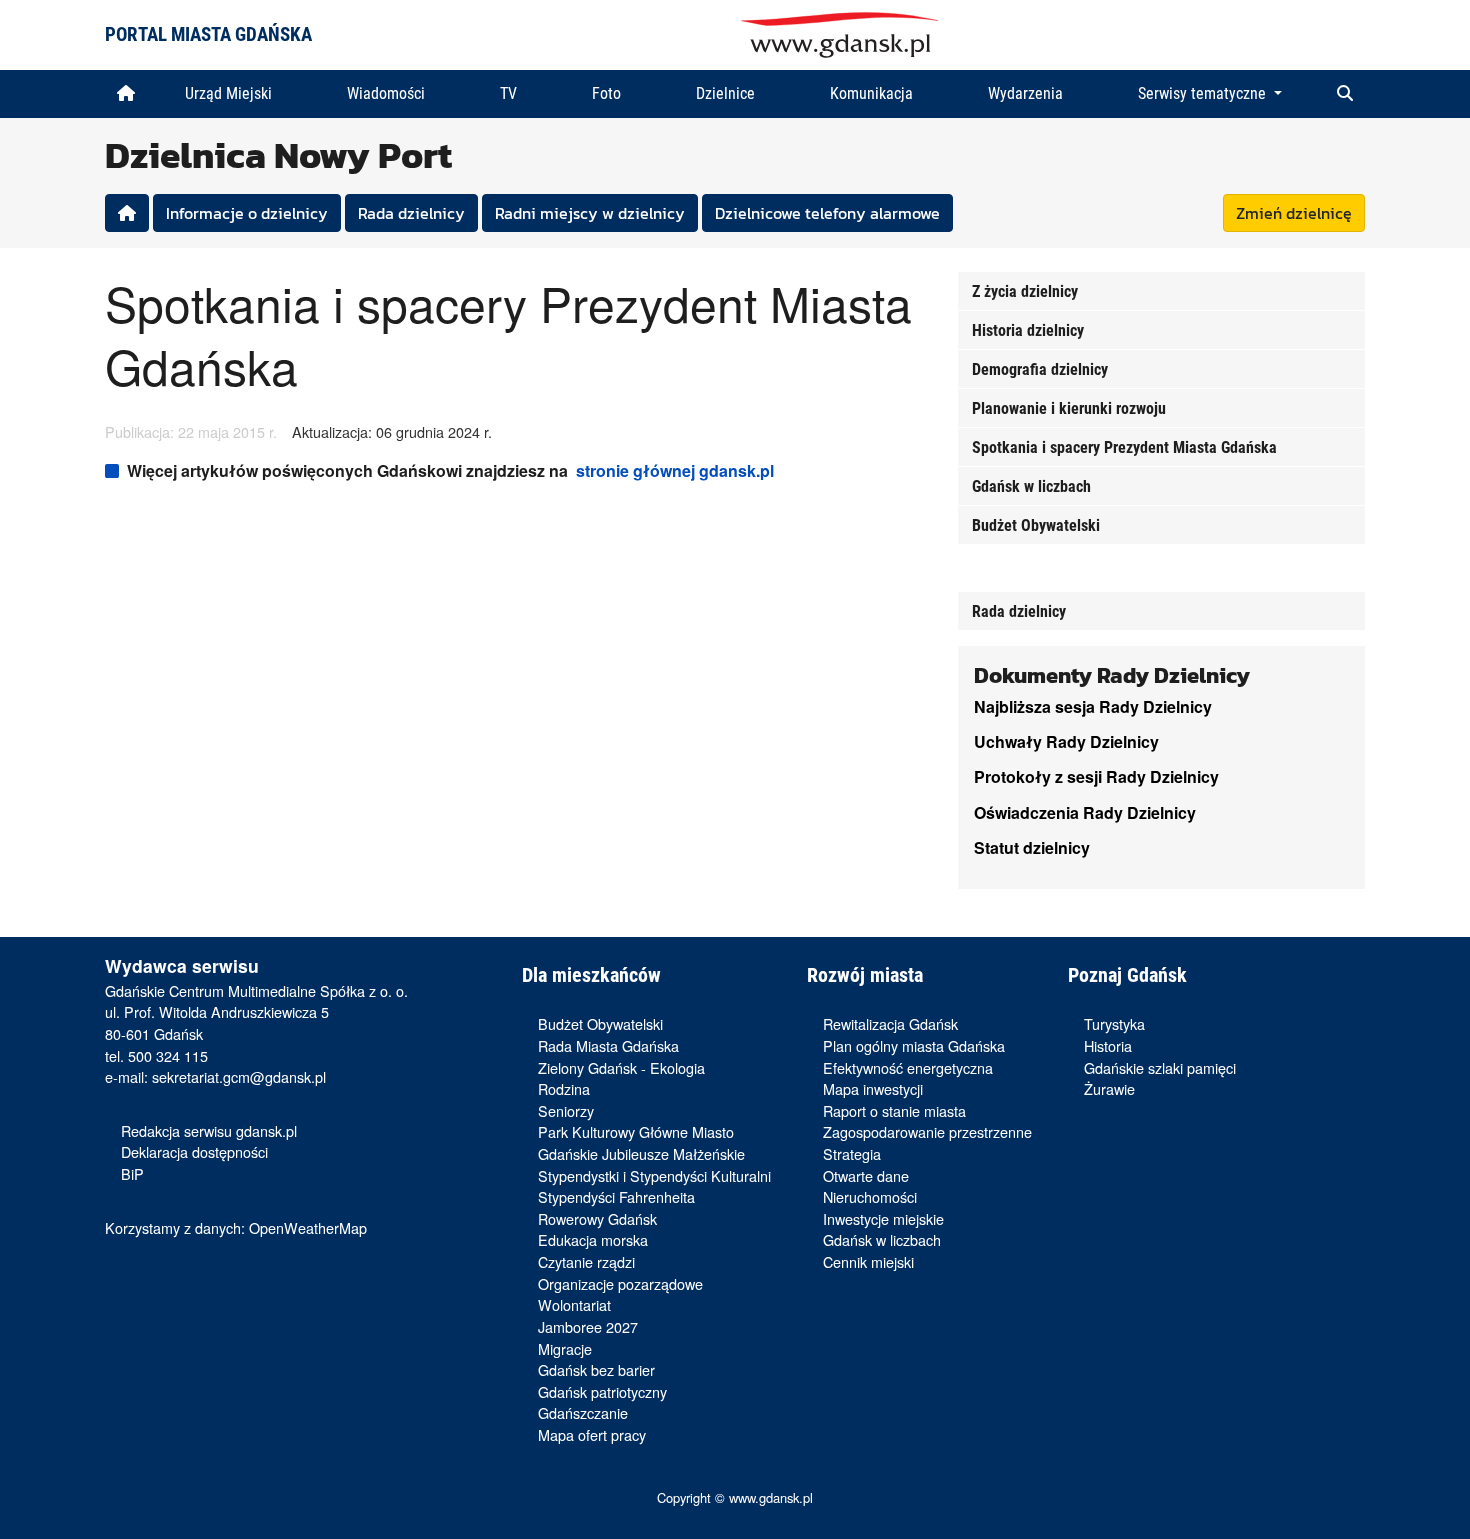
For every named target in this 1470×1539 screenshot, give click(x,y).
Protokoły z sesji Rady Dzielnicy (1096, 776)
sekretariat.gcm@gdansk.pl (239, 1076)
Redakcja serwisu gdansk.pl (209, 1130)
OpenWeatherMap (308, 1227)
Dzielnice (725, 93)
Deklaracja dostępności (194, 1151)
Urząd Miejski (228, 93)
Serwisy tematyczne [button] (1204, 93)
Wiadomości (386, 93)
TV (508, 93)
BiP (132, 1173)
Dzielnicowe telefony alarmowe (827, 213)
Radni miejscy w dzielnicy (590, 213)
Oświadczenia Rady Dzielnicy (1085, 812)
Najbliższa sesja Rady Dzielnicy (1093, 706)
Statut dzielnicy (1032, 847)
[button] (1345, 94)
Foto (606, 93)
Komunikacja (871, 93)
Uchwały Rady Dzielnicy (1066, 741)
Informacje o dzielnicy (247, 213)
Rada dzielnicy (411, 213)
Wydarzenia (1025, 93)
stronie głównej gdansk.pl (675, 470)
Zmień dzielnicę (1294, 213)
